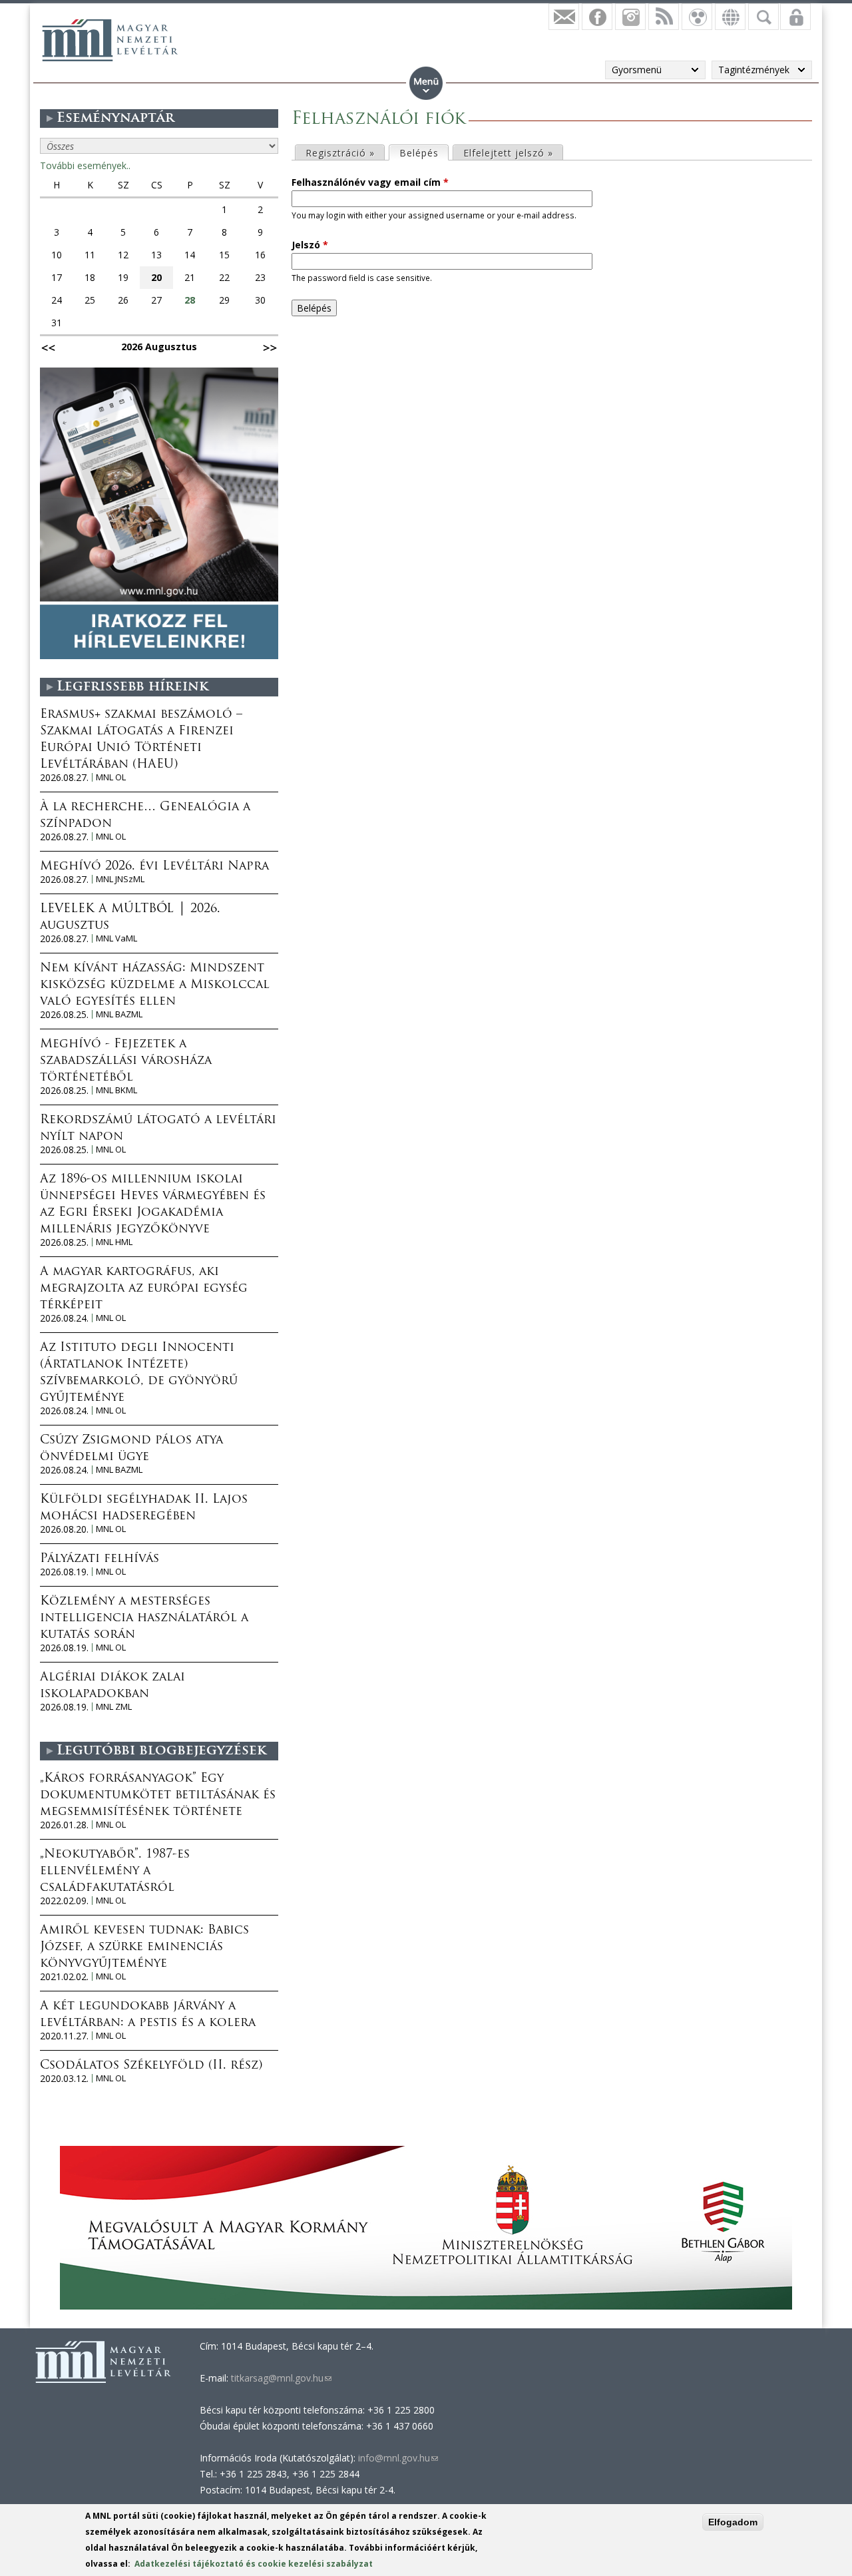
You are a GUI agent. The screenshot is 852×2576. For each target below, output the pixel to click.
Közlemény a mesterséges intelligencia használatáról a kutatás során (144, 1619)
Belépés (424, 153)
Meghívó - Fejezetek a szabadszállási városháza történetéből (126, 1061)
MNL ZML (114, 1707)
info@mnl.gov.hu (398, 2458)
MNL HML (114, 1242)
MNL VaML (116, 938)
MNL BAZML (119, 1014)
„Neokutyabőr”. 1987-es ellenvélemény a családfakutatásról (115, 1872)
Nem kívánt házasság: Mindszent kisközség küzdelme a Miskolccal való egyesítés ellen (155, 985)
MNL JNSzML (120, 879)
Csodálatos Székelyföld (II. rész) (151, 2066)
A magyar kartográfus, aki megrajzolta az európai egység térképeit (144, 1289)
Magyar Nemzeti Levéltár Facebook (597, 17)
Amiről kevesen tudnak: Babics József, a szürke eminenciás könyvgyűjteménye (144, 1947)
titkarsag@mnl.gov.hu (280, 2378)
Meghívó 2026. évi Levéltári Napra (154, 867)
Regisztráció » (340, 153)
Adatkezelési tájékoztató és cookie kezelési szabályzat (254, 2564)
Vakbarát (697, 17)
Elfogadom (733, 2522)
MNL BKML (116, 1090)
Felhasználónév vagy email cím (370, 182)
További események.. (85, 165)
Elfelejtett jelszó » (508, 153)
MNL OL (111, 777)
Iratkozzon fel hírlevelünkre (564, 17)
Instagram (630, 17)
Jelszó (310, 245)
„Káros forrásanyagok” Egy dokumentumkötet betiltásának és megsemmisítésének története (158, 1796)
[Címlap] (110, 40)
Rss (664, 17)
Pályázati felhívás (100, 1559)
